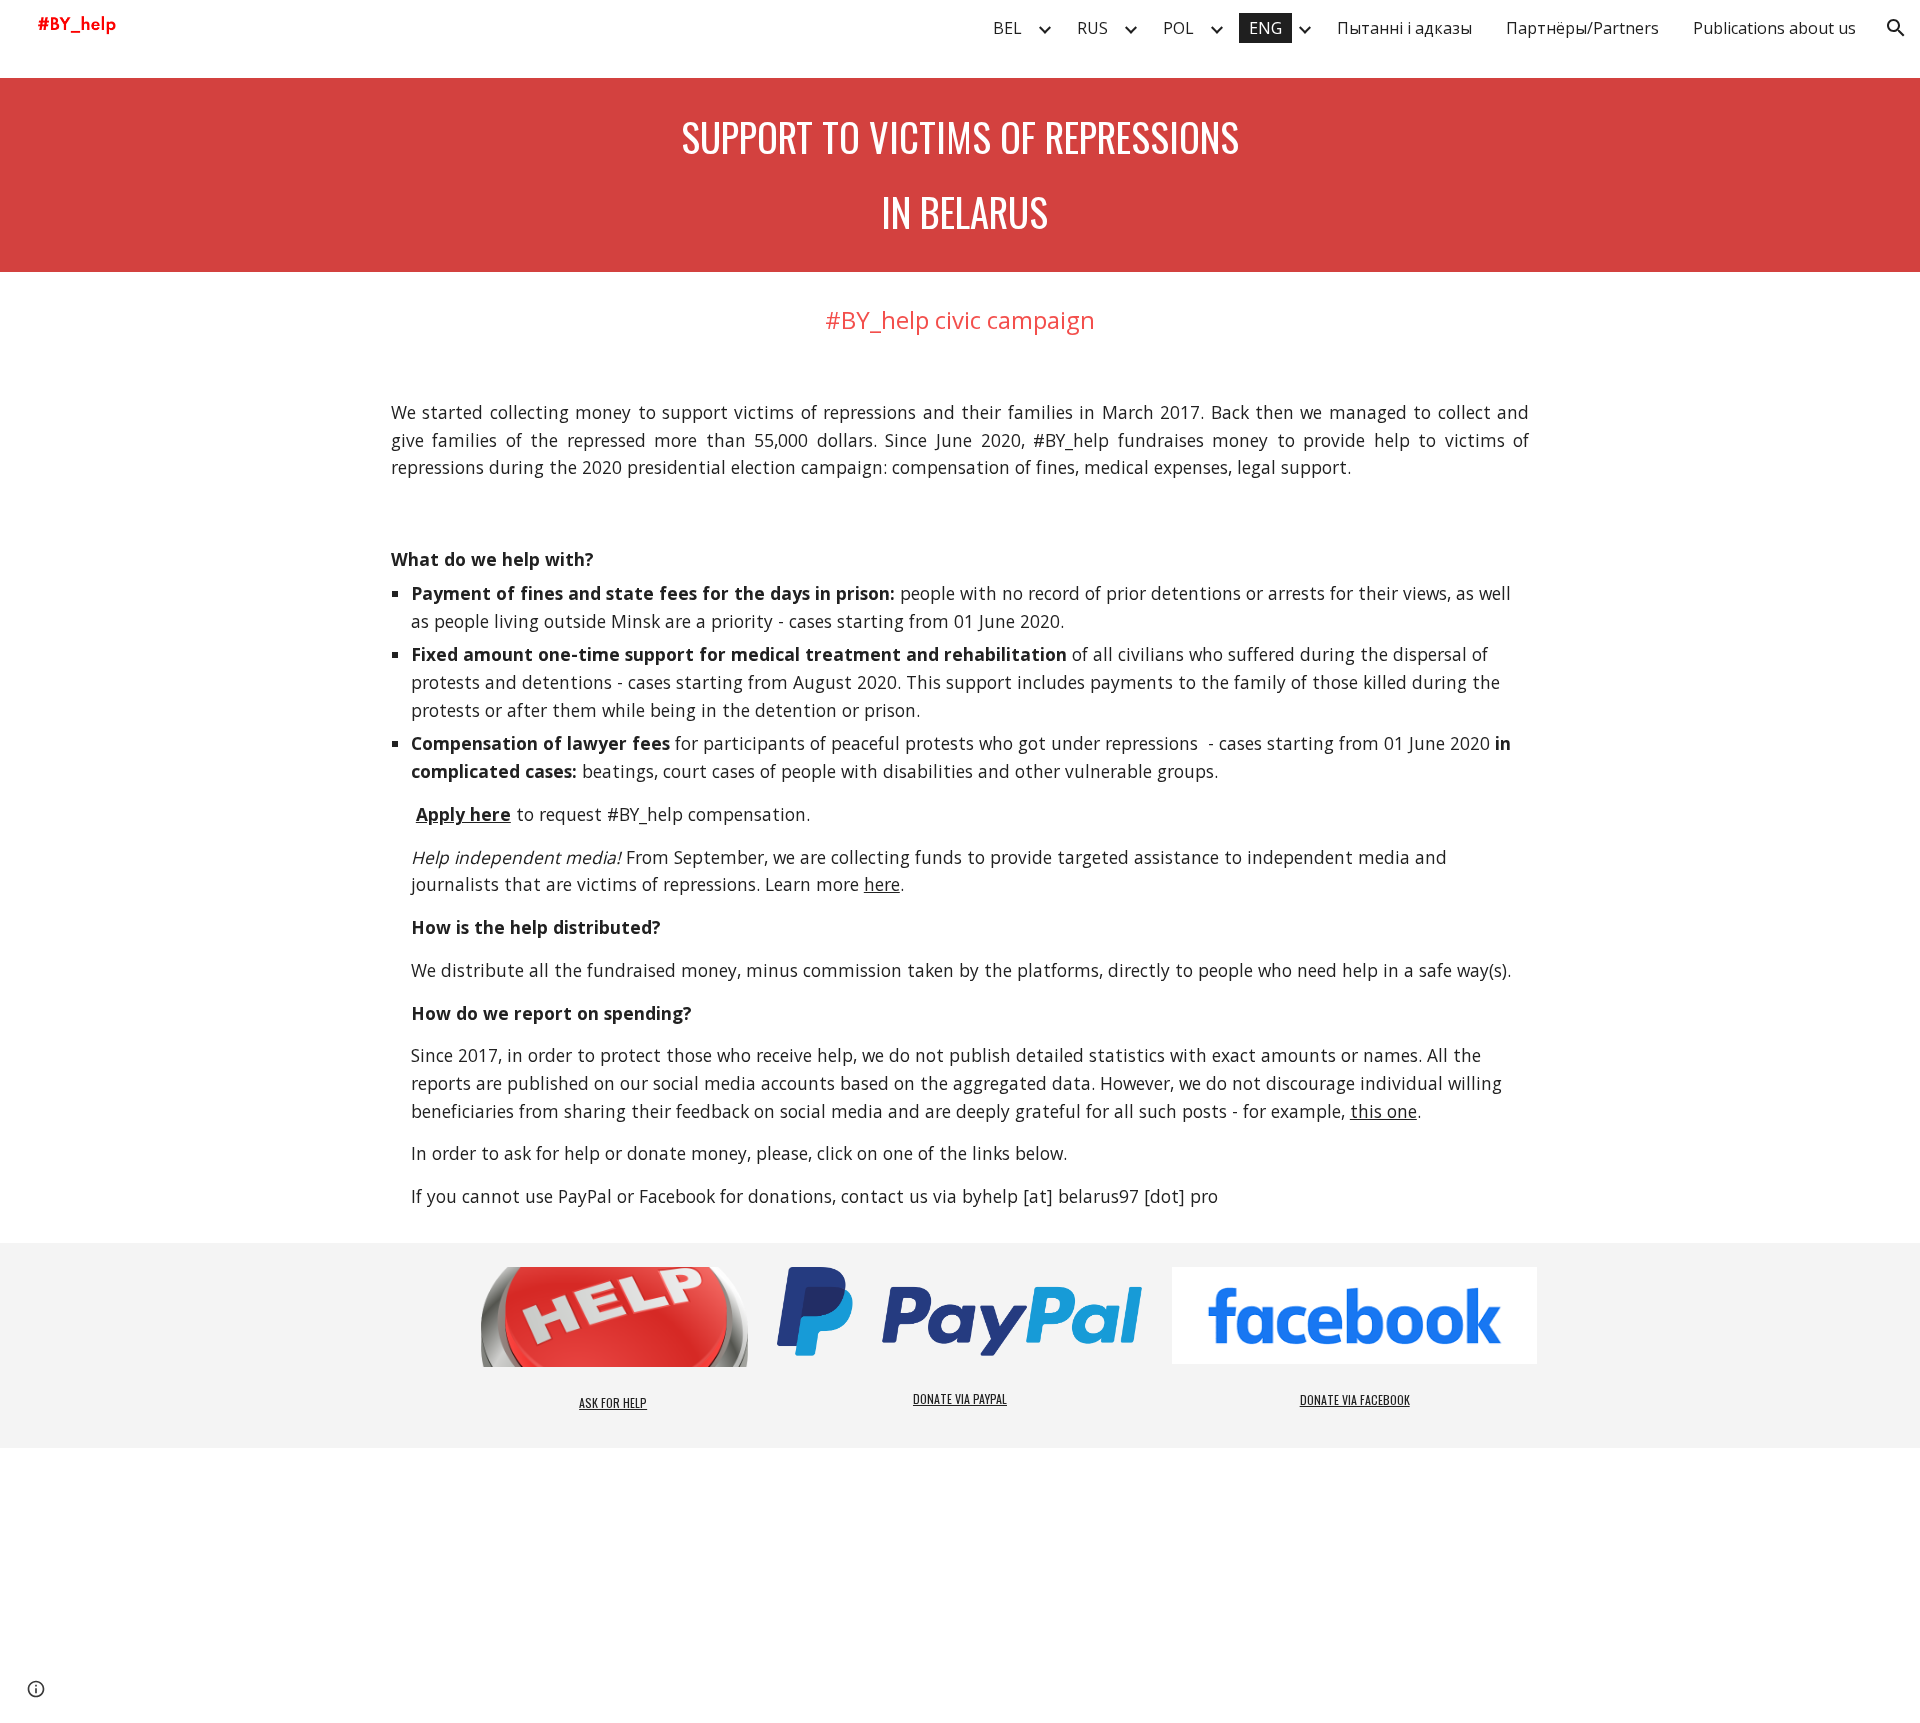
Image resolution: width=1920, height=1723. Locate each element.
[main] (960, 175)
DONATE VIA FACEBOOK (1355, 1399)
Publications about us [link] (1774, 28)
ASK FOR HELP (613, 1402)
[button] (1896, 28)
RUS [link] (1092, 28)
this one (1383, 1111)
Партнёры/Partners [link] (1582, 28)
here (882, 884)
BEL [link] (1007, 28)
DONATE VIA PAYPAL (960, 1398)
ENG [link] (1265, 28)
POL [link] (1178, 28)
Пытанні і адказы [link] (1404, 28)
